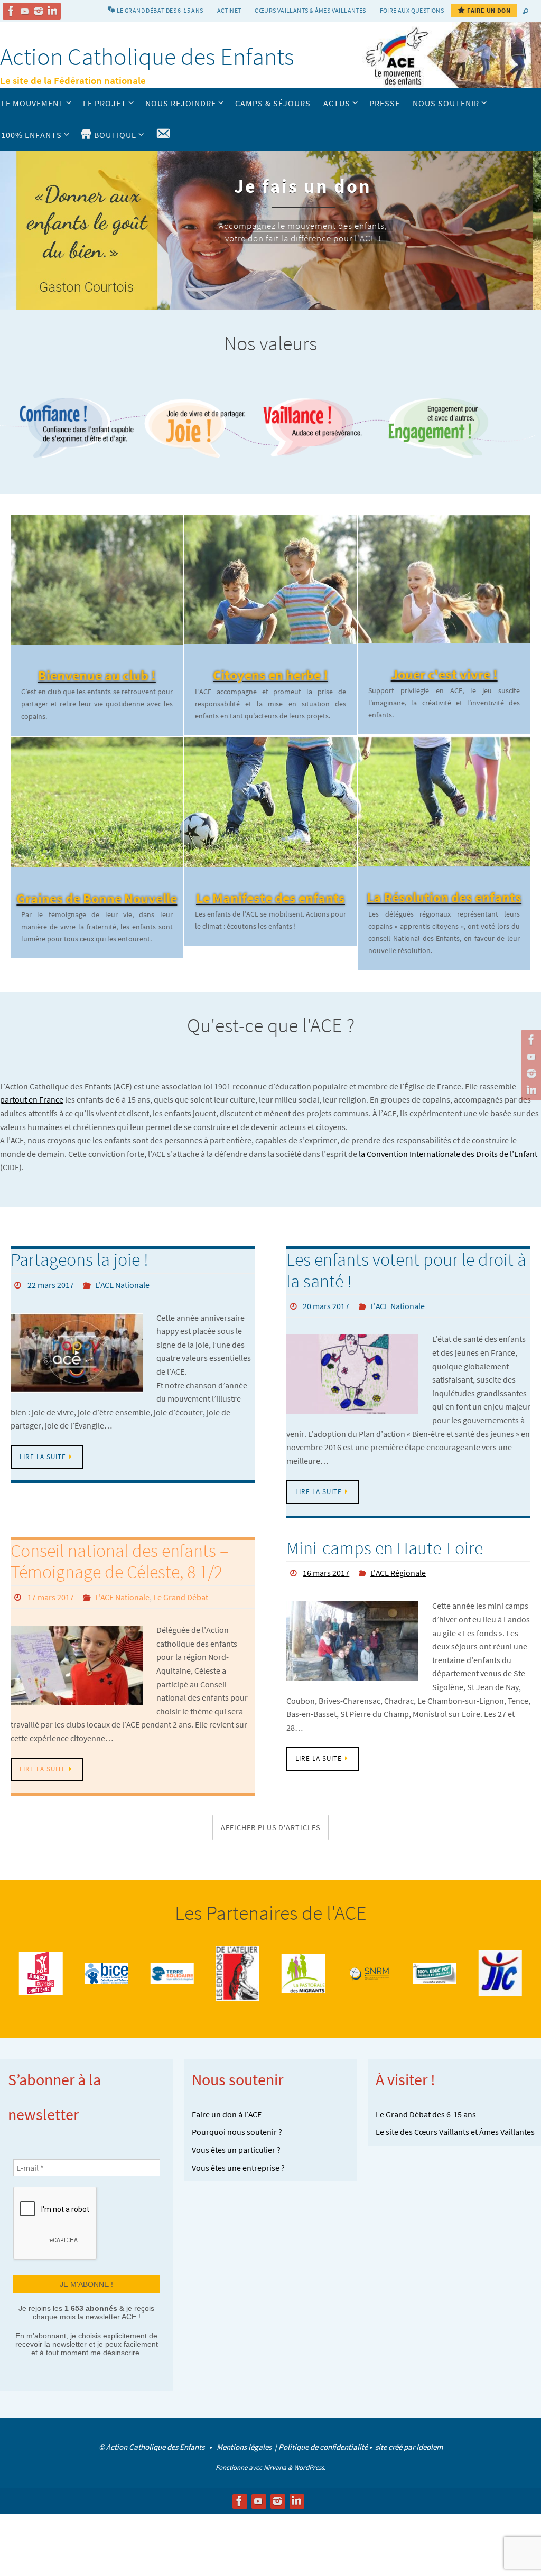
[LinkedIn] (52, 11)
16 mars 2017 (326, 1573)
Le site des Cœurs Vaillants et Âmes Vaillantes (455, 2132)
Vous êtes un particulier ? (236, 2150)
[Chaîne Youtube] (25, 11)
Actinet (229, 10)
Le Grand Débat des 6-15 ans (426, 2114)
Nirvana (275, 2467)
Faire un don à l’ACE (227, 2114)
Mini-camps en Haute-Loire (385, 1548)
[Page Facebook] (11, 11)
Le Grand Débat (181, 1597)
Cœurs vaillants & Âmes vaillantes (310, 10)
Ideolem (430, 2446)
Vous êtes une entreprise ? (238, 2167)
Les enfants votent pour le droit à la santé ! (406, 1270)
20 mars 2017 (326, 1306)
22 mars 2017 (51, 1285)
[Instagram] (39, 11)
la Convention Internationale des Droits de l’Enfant (448, 1154)
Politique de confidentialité (323, 2446)
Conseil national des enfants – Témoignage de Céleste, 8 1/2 (119, 1561)
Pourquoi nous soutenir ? (237, 2132)
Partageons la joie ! (80, 1259)
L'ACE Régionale (398, 1573)
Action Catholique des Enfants (147, 57)
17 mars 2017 (51, 1597)
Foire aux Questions (412, 10)
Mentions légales (245, 2446)
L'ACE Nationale (122, 1285)
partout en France (32, 1099)
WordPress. (310, 2467)
